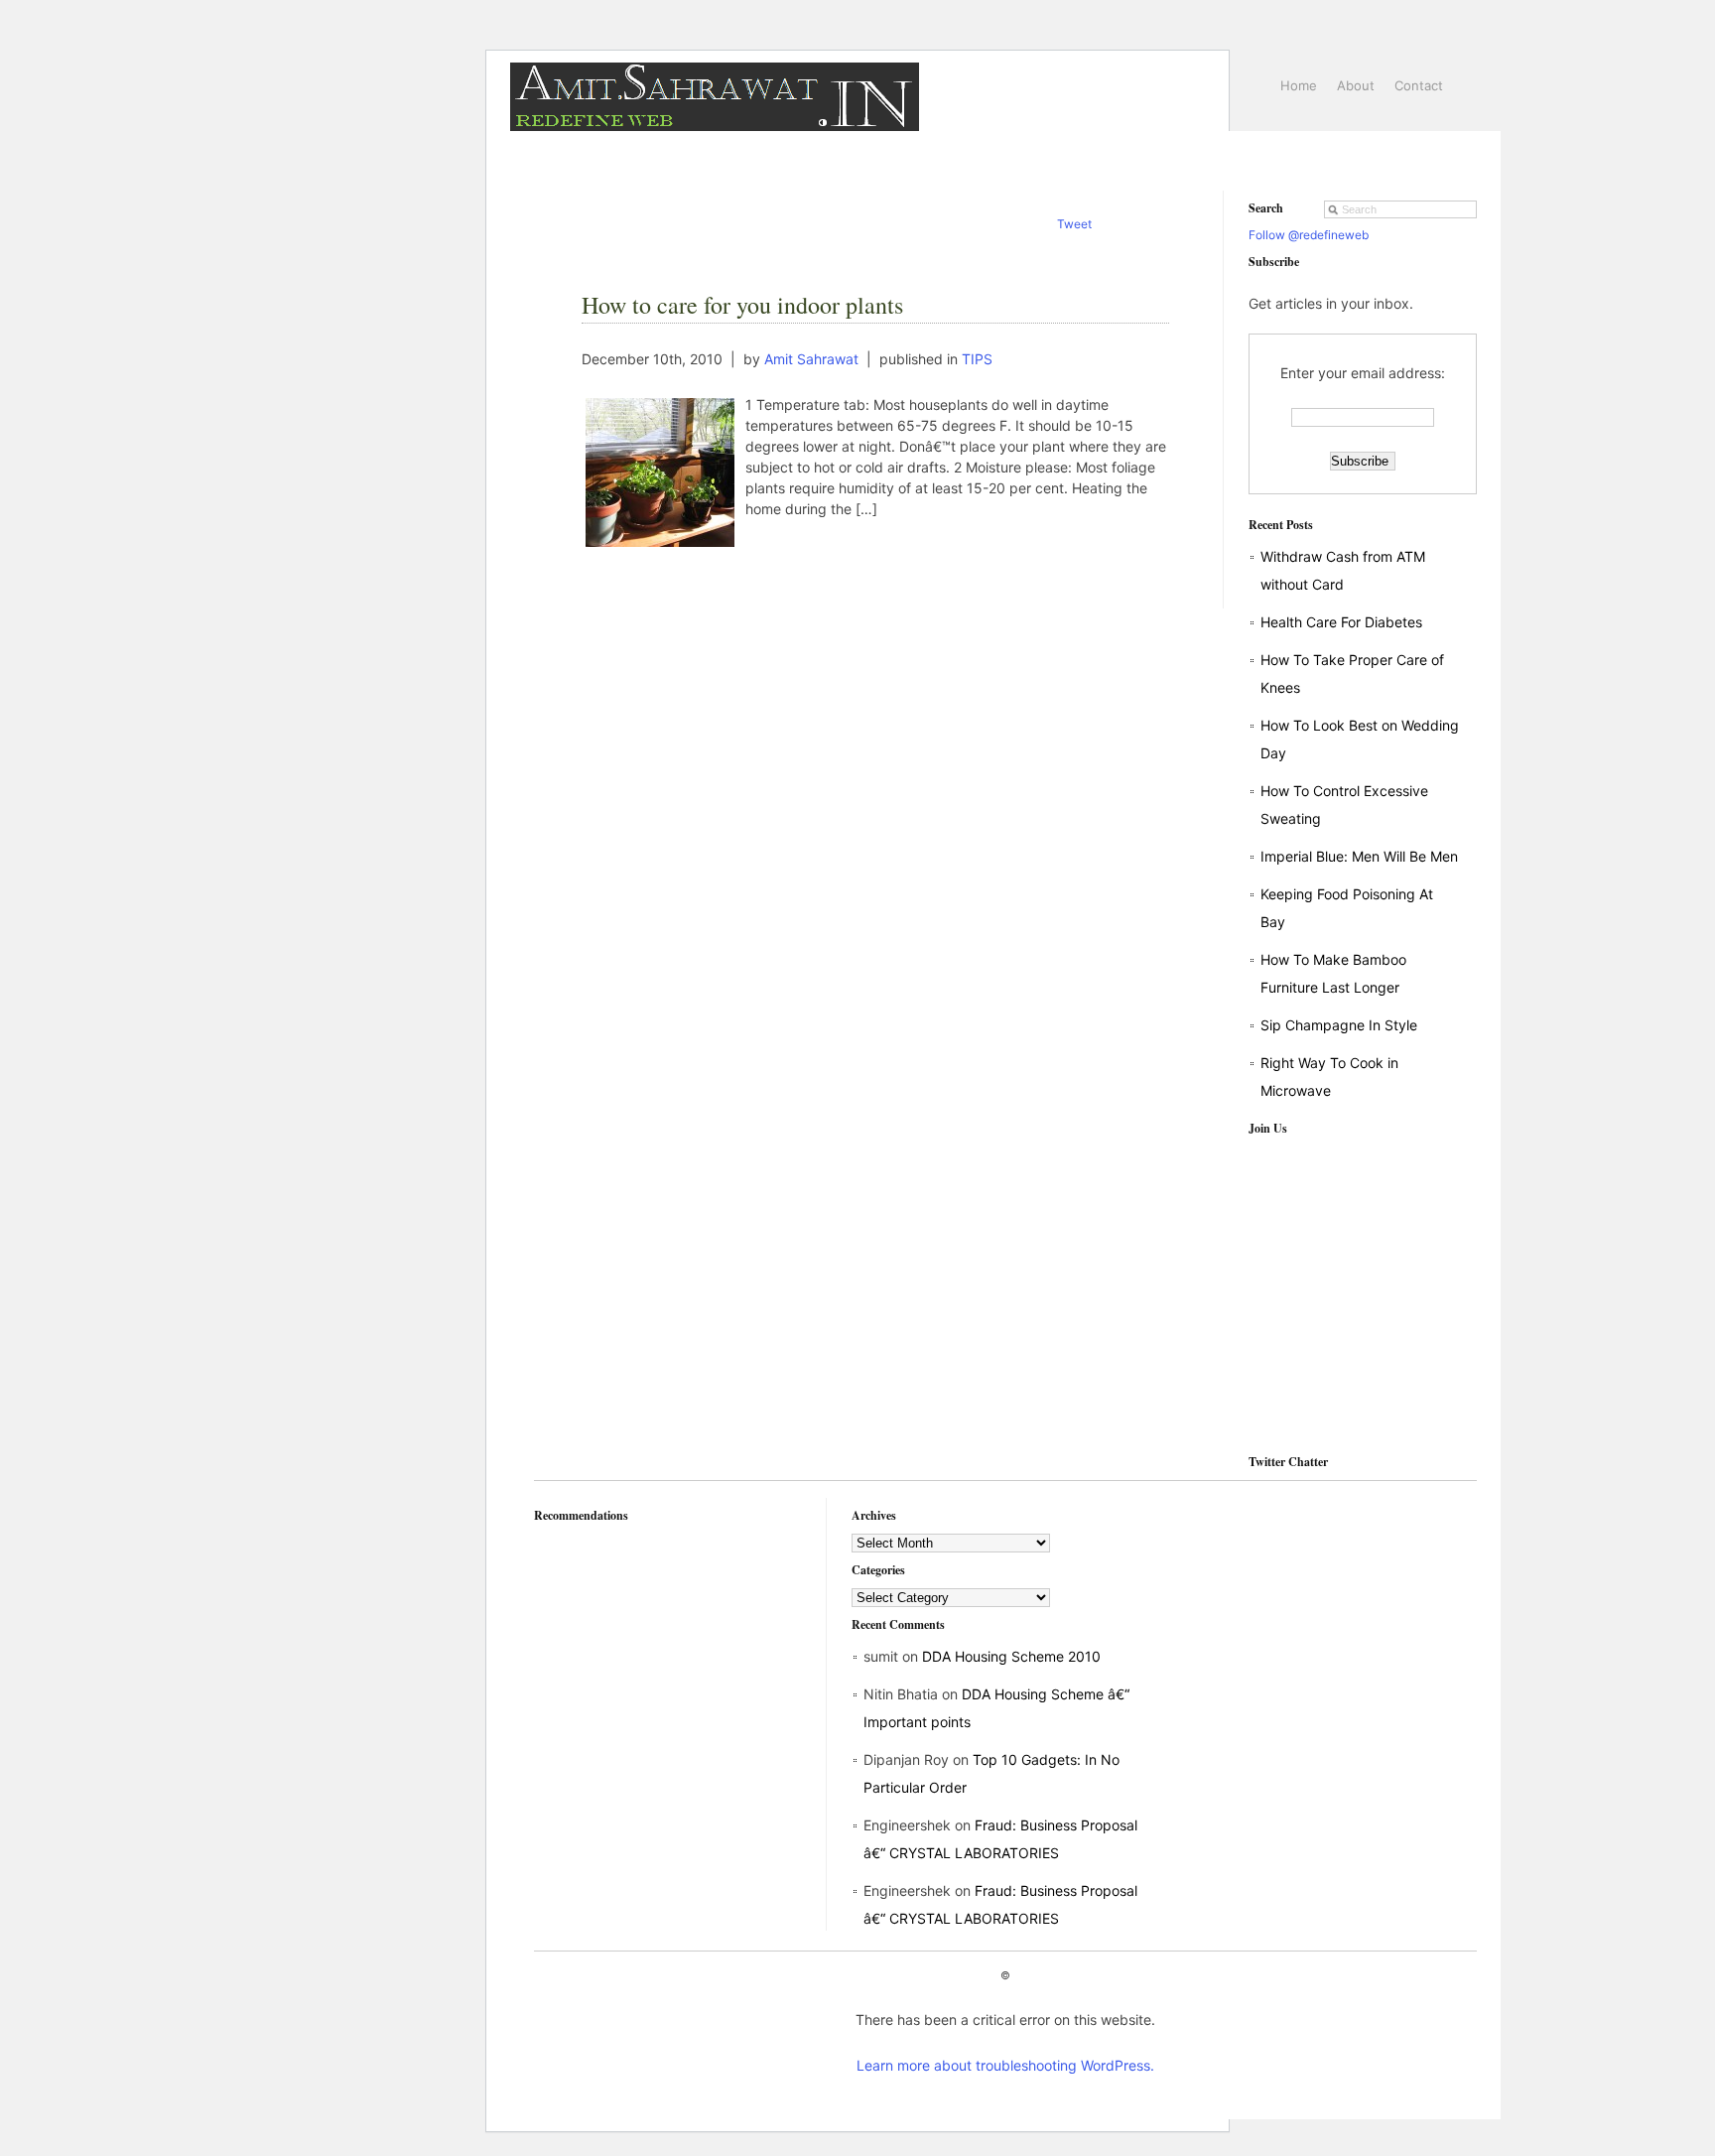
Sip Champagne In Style (1339, 1025)
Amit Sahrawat (811, 359)
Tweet (1074, 224)
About (1356, 85)
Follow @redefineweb (1309, 235)
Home (1299, 85)
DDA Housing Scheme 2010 (1011, 1656)
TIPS (977, 359)
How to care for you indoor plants (742, 305)
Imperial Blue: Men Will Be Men (1359, 856)
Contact (1419, 85)
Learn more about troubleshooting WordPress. (1005, 2065)
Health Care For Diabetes (1341, 622)
